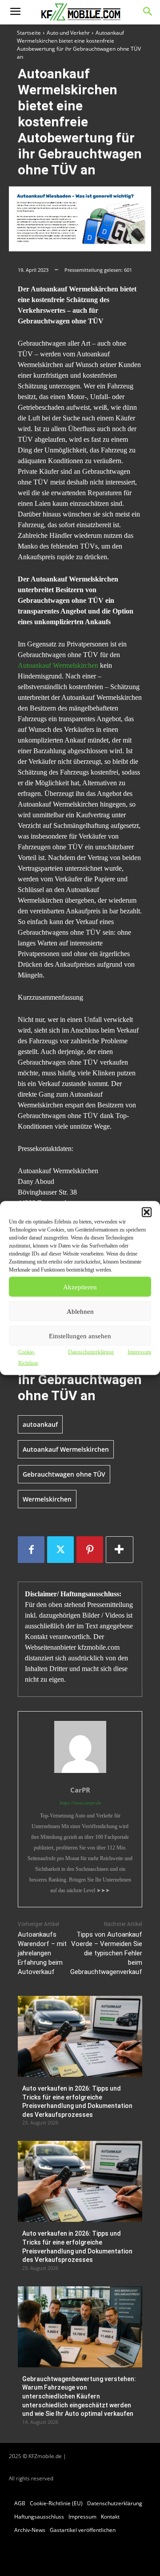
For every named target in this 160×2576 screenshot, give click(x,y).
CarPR (80, 1790)
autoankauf (40, 1424)
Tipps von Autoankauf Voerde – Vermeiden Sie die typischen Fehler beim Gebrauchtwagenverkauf (106, 1953)
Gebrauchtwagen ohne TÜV (64, 1474)
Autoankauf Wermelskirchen (58, 665)
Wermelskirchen (47, 1499)
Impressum (139, 1352)
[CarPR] (80, 1747)
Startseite (29, 33)
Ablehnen (80, 1311)
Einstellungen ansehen (80, 1336)
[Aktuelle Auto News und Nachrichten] (80, 12)
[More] (120, 1550)
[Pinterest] (90, 1550)
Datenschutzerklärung (91, 1352)
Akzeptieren (80, 1287)
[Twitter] (60, 1550)
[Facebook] (31, 1550)
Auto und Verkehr (68, 33)
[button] (147, 1212)
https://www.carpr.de (80, 1803)
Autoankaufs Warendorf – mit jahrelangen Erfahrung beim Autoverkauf (42, 1953)
